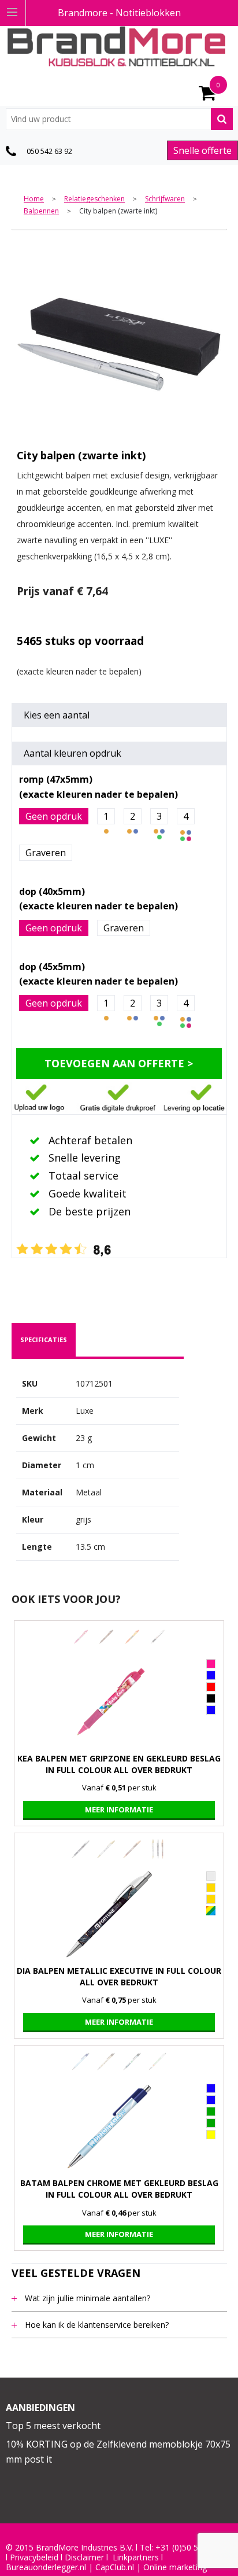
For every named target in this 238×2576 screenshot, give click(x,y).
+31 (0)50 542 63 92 (193, 2548)
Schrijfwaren (165, 199)
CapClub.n (114, 2567)
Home (34, 199)
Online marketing (175, 2567)
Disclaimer (84, 2557)
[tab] (44, 1340)
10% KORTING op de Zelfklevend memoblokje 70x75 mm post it (118, 2452)
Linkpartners (136, 2557)
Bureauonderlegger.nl (46, 2567)
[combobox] (119, 119)
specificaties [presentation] (44, 1339)
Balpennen (41, 211)
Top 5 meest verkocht (53, 2426)
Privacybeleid (34, 2557)
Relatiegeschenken (94, 199)
